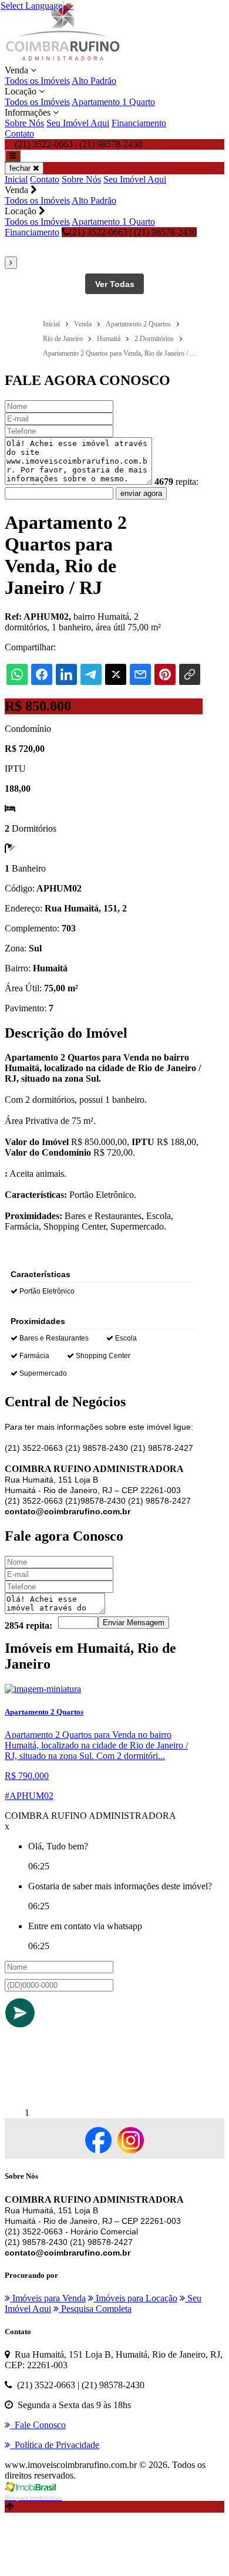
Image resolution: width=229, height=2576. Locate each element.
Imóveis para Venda (48, 2298)
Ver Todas (115, 284)
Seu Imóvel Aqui (78, 123)
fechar (21, 168)
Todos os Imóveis (37, 81)
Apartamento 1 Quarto (113, 102)
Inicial (16, 179)
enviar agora (141, 493)
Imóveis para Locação (135, 2298)
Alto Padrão (94, 81)
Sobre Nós (24, 123)
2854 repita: (28, 1625)
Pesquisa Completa (95, 2309)
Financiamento (139, 123)
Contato (19, 134)
